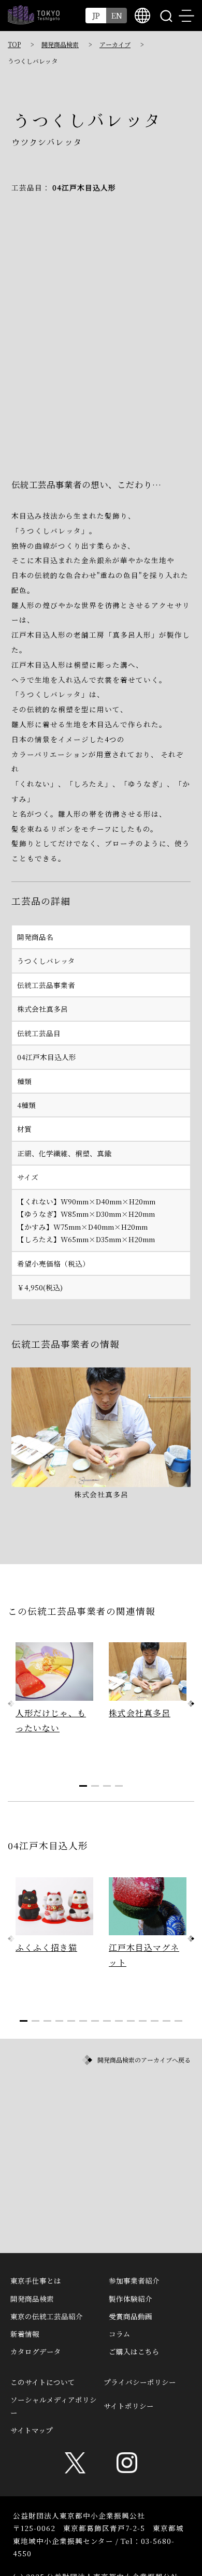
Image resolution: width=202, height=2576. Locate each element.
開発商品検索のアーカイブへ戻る (144, 2060)
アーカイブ (115, 44)
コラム (120, 2334)
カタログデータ (36, 2351)
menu (186, 16)
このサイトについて (43, 2382)
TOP (14, 44)
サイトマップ (32, 2430)
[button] (191, 1704)
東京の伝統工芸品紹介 (47, 2316)
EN (117, 15)
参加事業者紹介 (134, 2280)
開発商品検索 (60, 44)
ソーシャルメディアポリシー (54, 2406)
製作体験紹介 (131, 2299)
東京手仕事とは (36, 2280)
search (166, 16)
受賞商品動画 (131, 2316)
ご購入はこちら (134, 2351)
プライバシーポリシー (140, 2382)
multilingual (142, 16)
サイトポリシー (129, 2406)
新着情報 (25, 2334)
